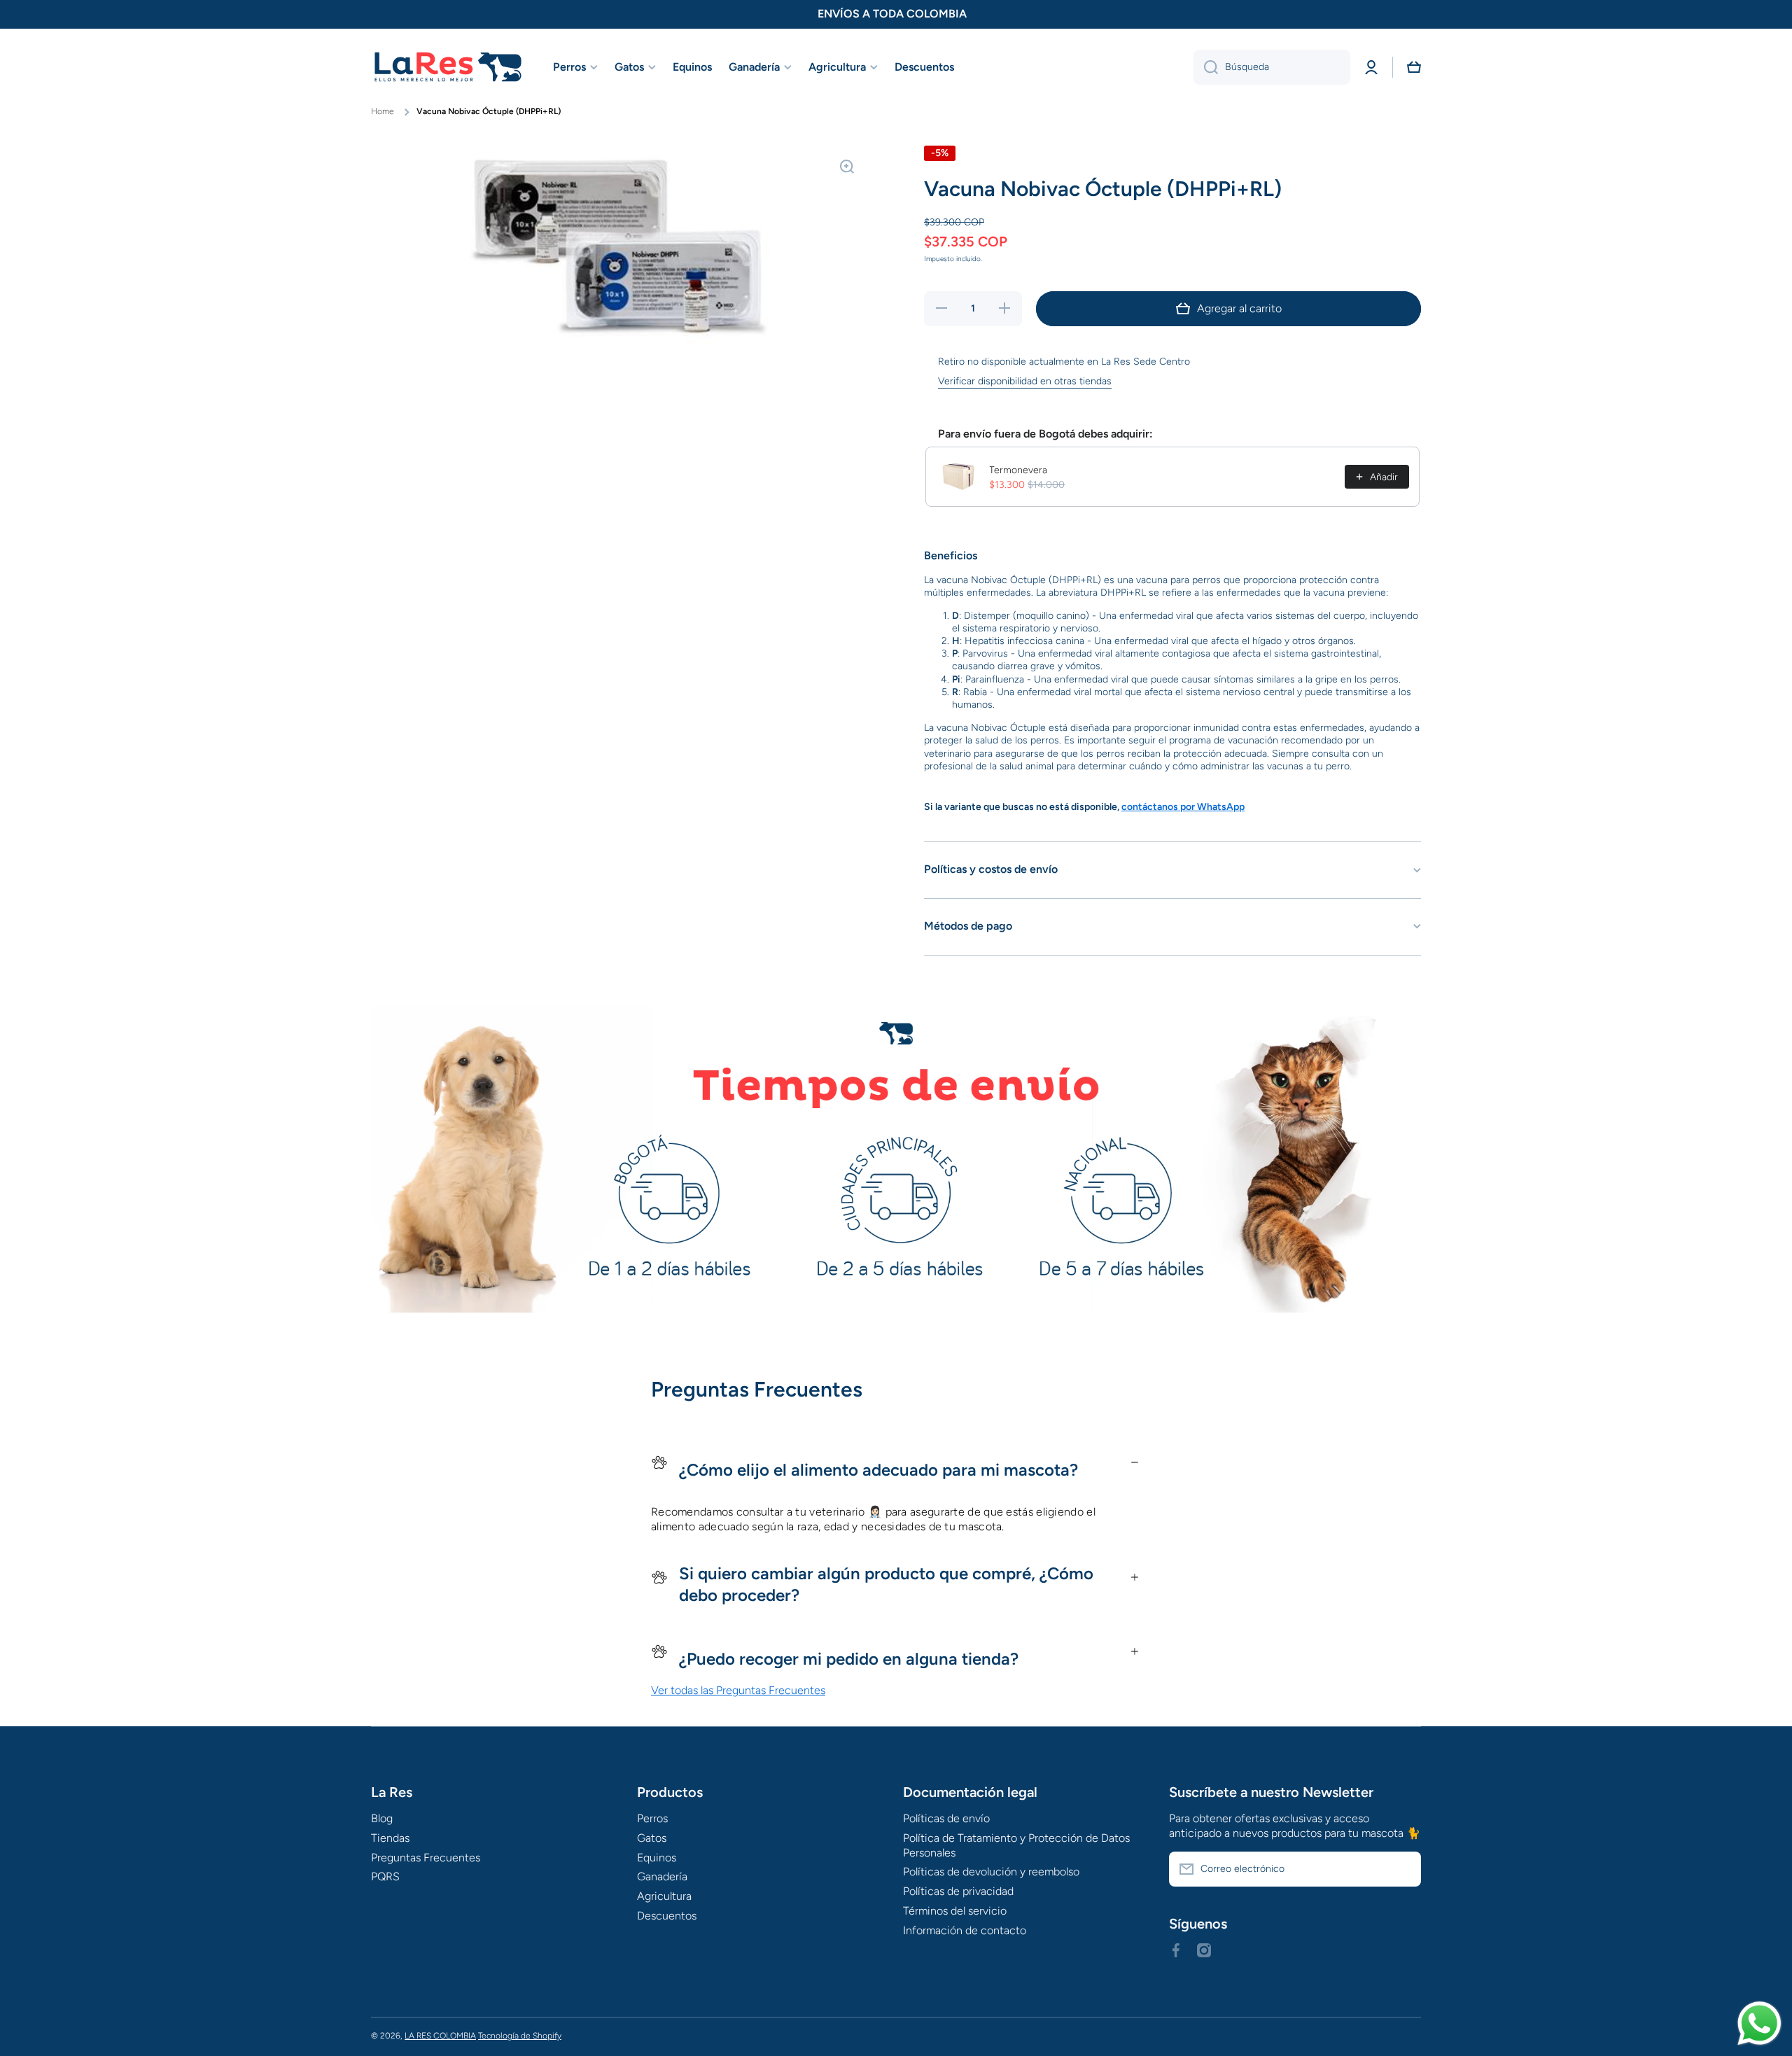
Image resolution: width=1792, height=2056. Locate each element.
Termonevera (1018, 470)
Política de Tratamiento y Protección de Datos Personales (1016, 1845)
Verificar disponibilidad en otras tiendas (1025, 381)
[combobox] (1272, 67)
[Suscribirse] (1403, 1869)
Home (383, 111)
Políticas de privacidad (958, 1891)
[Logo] (448, 68)
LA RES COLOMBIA (440, 2036)
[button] (1414, 67)
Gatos (652, 1838)
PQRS (385, 1876)
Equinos (657, 1858)
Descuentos (667, 1916)
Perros (652, 1818)
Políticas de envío (946, 1818)
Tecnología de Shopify (520, 2036)
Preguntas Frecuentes (426, 1858)
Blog (382, 1818)
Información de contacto (965, 1930)
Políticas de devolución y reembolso (991, 1872)
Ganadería (662, 1876)
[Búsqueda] (1206, 67)
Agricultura (664, 1896)
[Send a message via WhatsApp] (1759, 2023)
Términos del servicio (955, 1911)
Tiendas (390, 1838)
